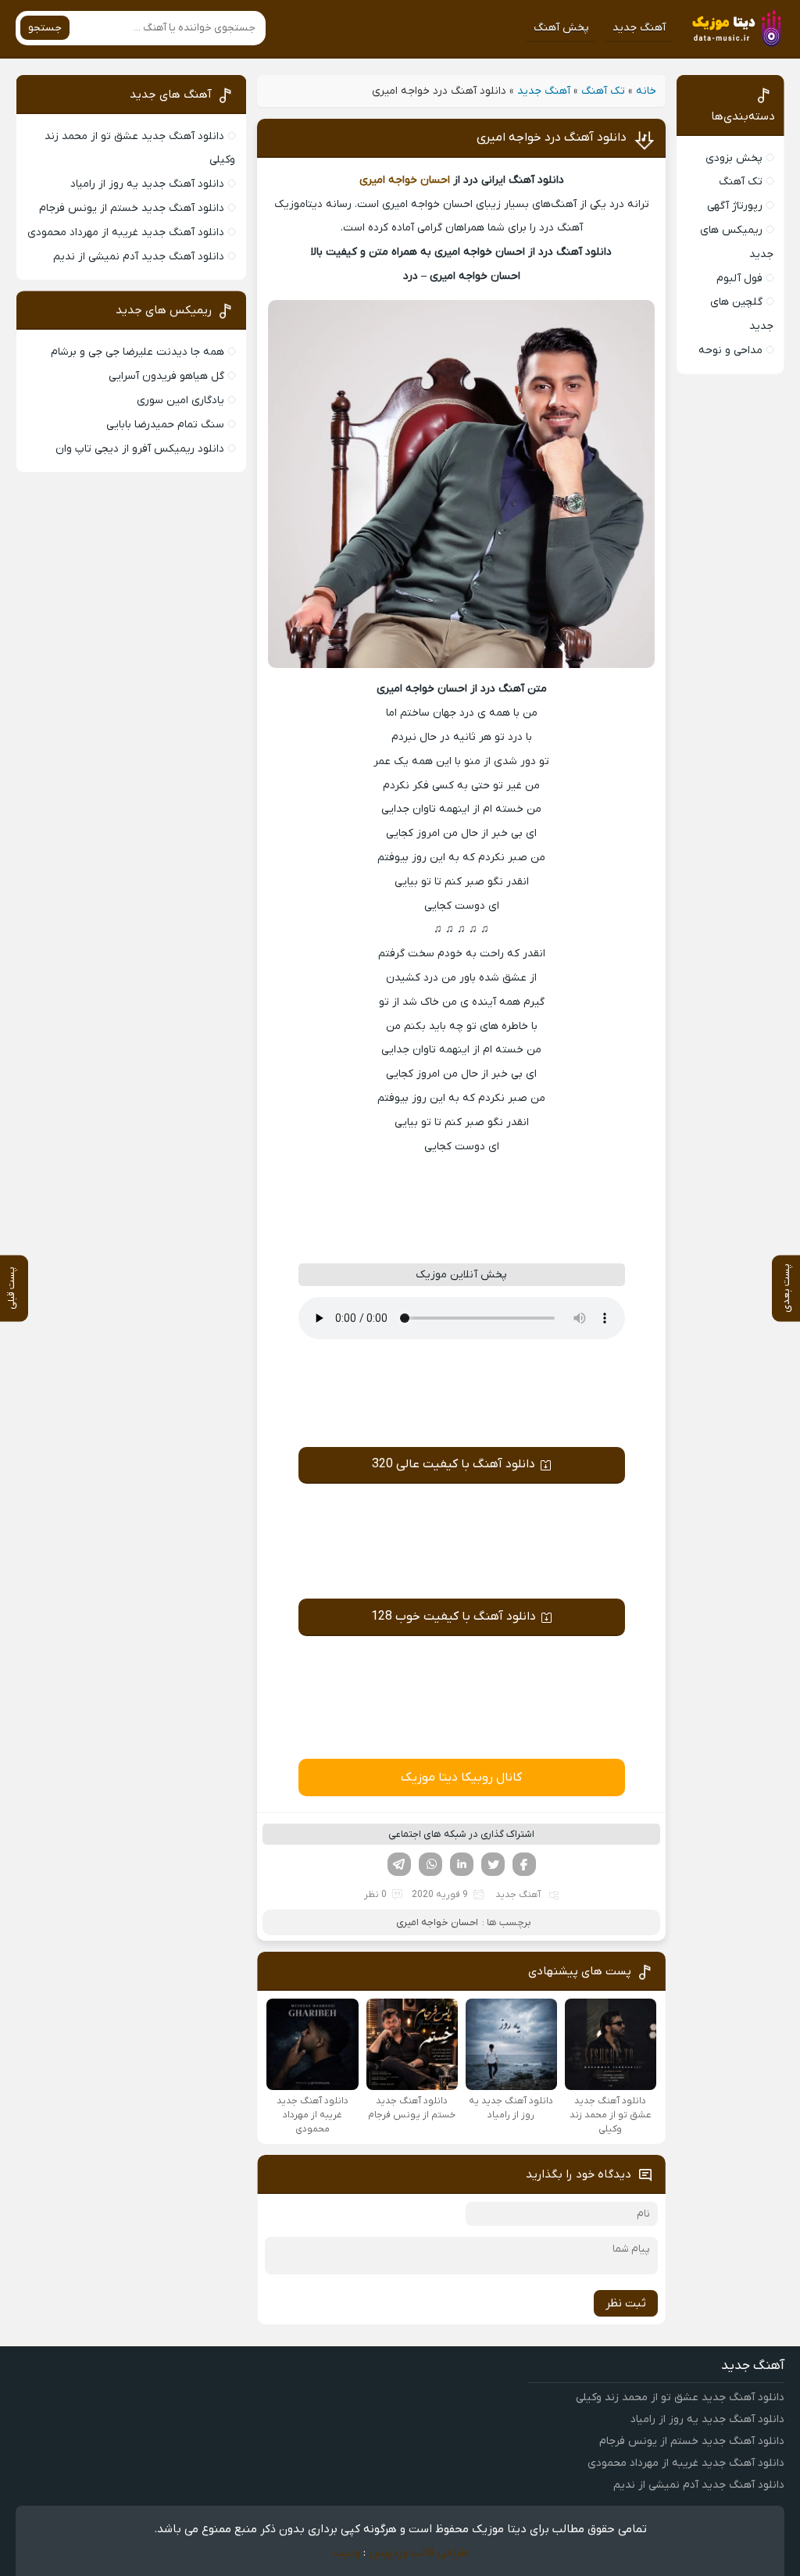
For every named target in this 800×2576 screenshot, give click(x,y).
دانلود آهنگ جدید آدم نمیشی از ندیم (139, 257)
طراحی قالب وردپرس (418, 2553)
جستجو (45, 28)
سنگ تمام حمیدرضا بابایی (165, 425)
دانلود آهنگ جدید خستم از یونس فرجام (132, 208)
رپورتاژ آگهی (735, 206)
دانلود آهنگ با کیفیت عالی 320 (454, 1464)
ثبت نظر (626, 2303)
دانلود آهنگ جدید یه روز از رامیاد (147, 184)
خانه (646, 91)
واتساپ (430, 1864)
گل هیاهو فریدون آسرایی (166, 376)
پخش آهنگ (561, 28)
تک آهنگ (603, 91)
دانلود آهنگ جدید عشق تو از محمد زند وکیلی (680, 2397)
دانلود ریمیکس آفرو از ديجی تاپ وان (140, 449)
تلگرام (399, 1864)
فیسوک (524, 1864)
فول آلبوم (739, 279)
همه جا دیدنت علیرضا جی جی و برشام (137, 352)
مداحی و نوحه (730, 350)
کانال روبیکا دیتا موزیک (461, 1777)
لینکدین (462, 1864)
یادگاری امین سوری (180, 400)
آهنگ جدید (639, 28)
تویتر (493, 1864)
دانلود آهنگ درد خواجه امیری (552, 138)
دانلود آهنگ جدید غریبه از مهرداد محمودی (126, 232)
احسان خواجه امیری (405, 180)
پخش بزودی (734, 158)
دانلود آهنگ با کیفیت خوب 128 (454, 1617)
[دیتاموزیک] (734, 28)
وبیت (346, 2553)
